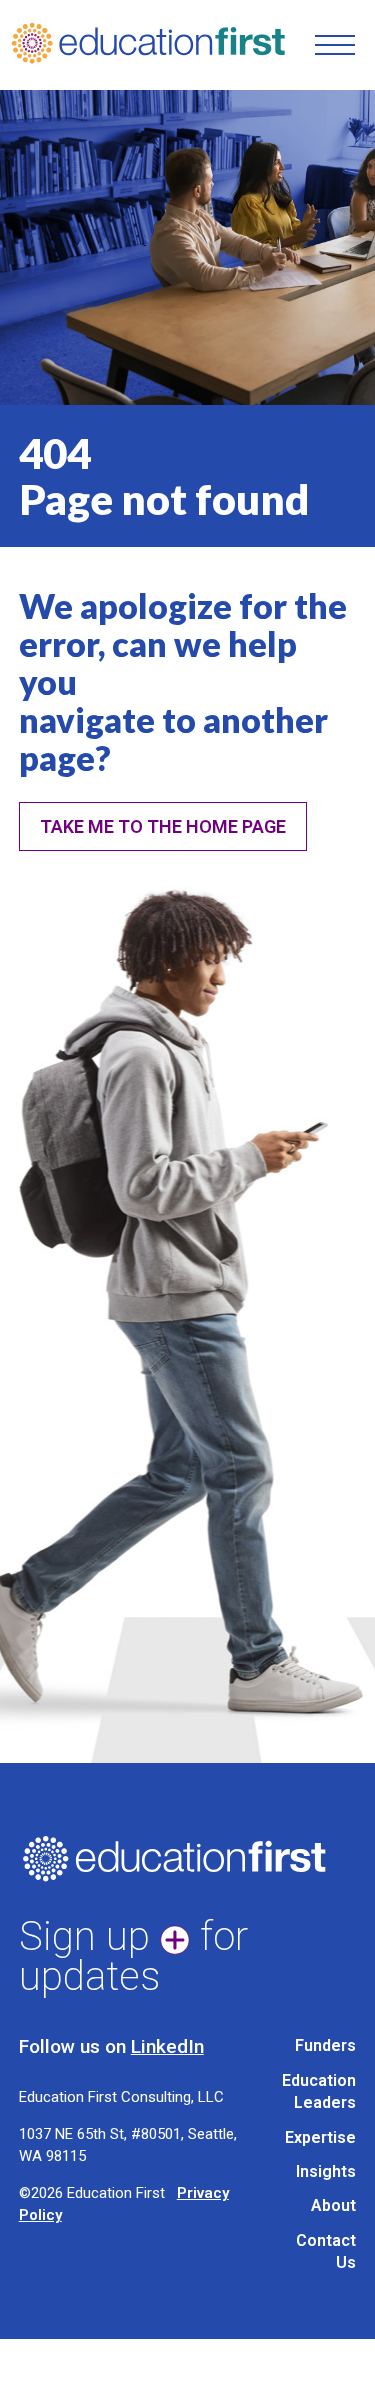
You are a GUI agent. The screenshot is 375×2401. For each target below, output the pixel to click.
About (333, 2205)
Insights (326, 2171)
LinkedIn (167, 2046)
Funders (325, 2045)
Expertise (320, 2137)
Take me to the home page (163, 826)
